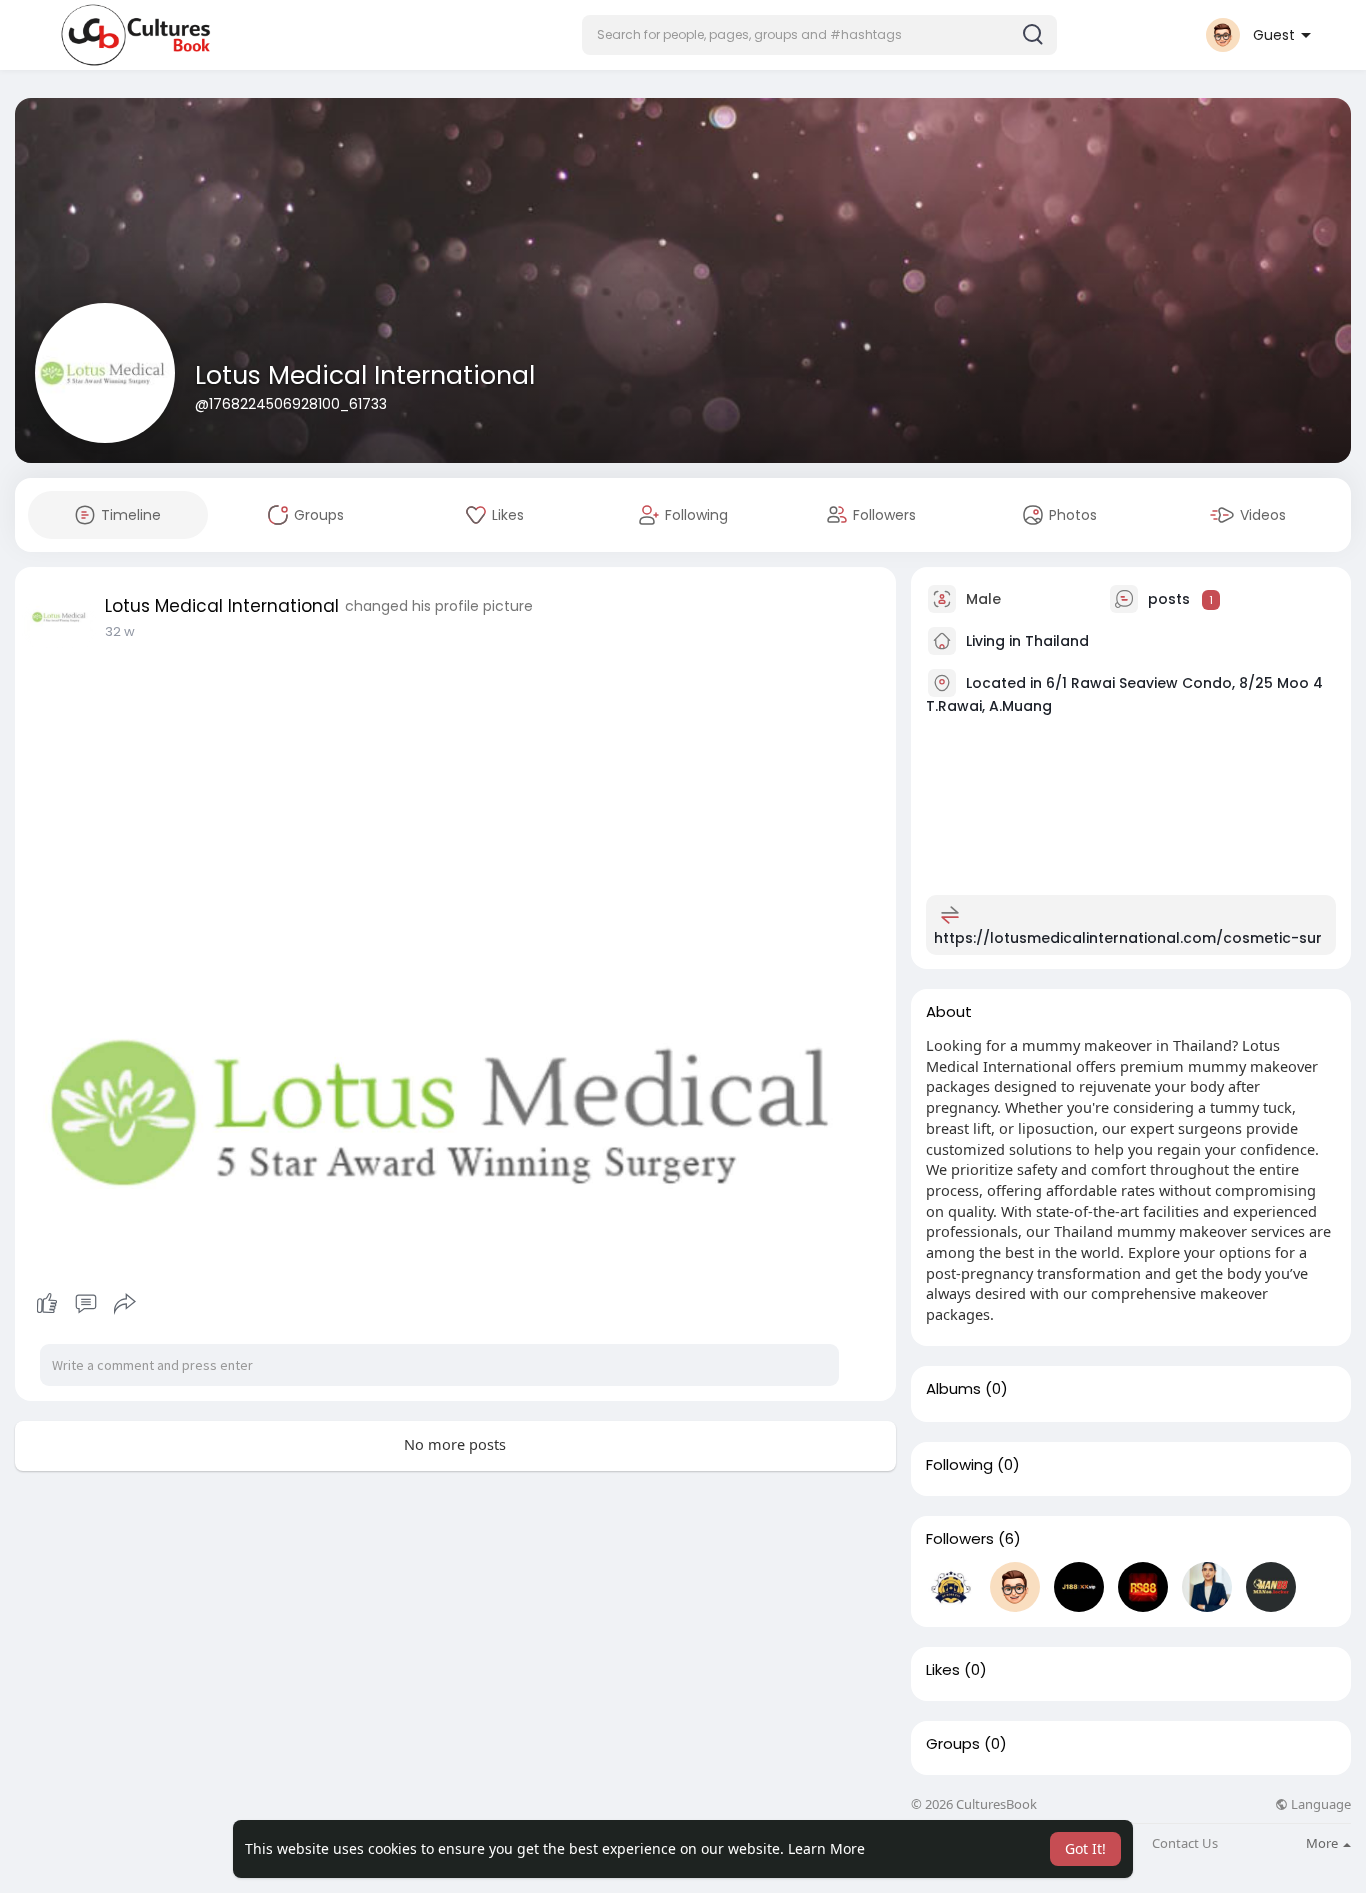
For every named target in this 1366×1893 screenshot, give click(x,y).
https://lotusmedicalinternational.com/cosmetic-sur (1128, 938)
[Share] (125, 1304)
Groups (953, 1744)
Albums (953, 1389)
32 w (120, 631)
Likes (943, 1670)
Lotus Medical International (365, 375)
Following (959, 1465)
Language (1319, 1804)
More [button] (1323, 1843)
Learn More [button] (826, 1848)
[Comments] (86, 1304)
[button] (819, 35)
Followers (960, 1539)
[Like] (85, 1304)
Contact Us (1185, 1843)
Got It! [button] (1085, 1848)
